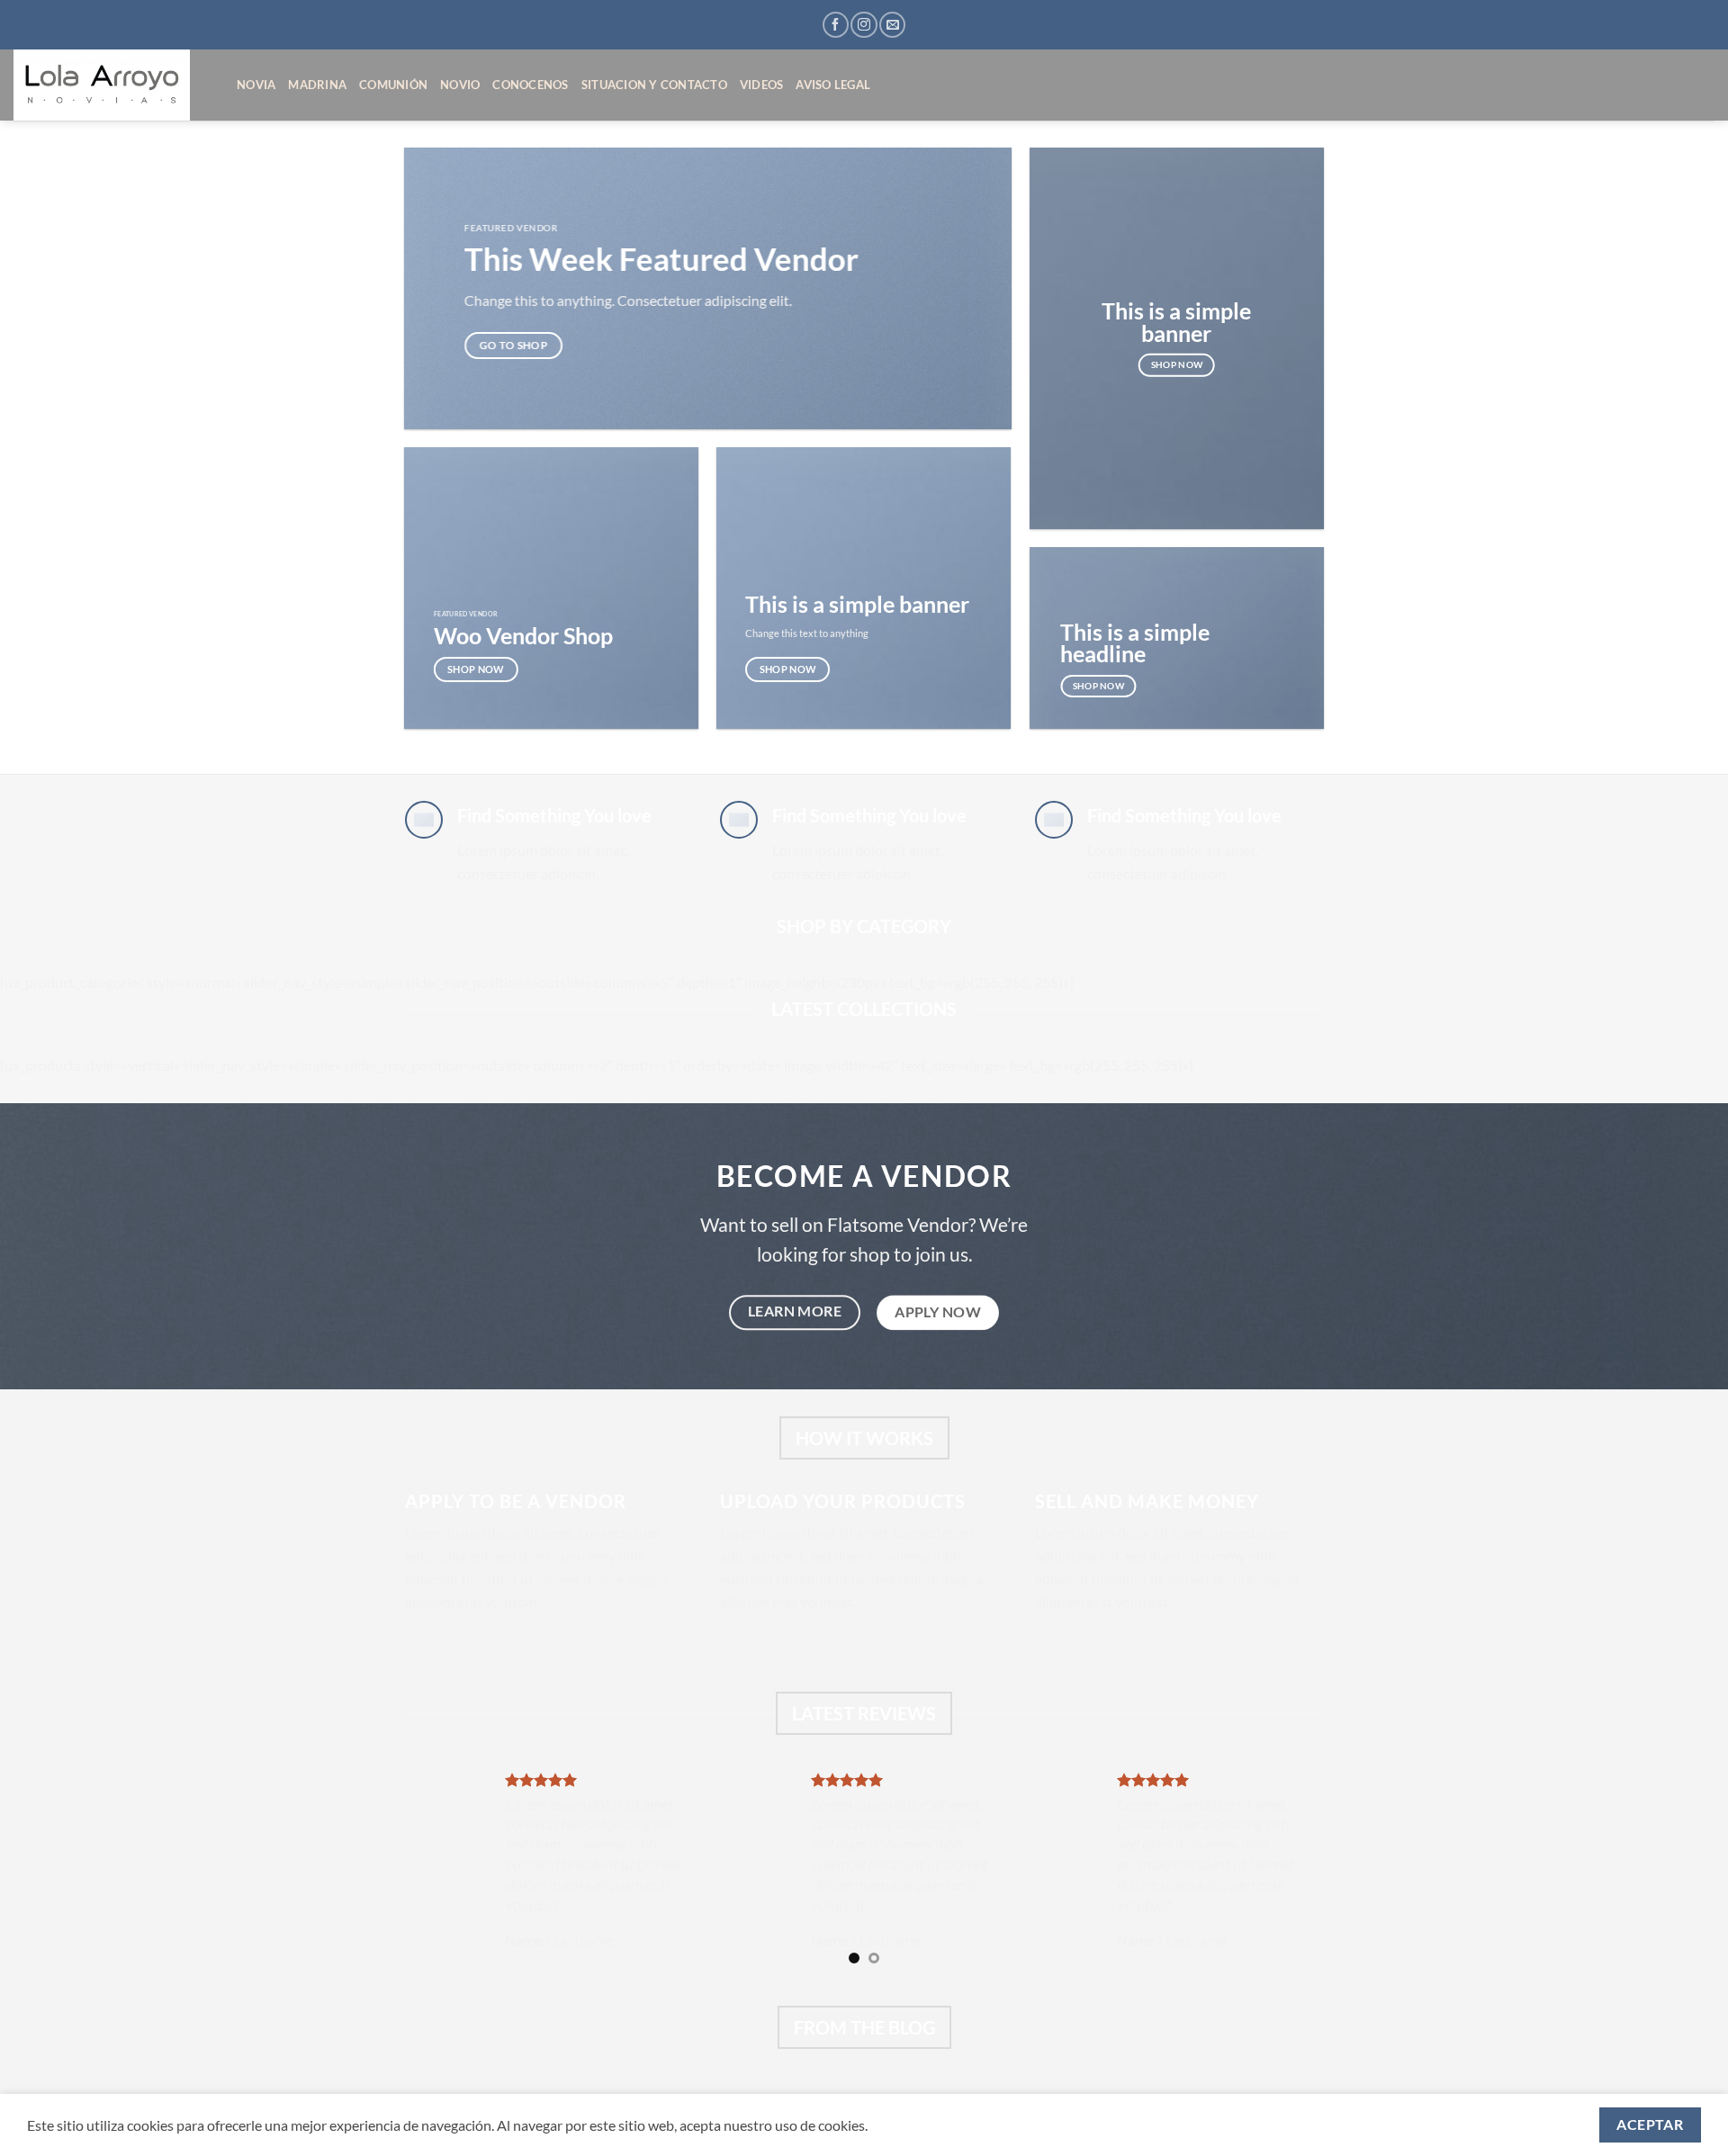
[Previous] (395, 1871)
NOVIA (256, 85)
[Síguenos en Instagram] (864, 25)
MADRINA (317, 85)
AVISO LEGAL (833, 85)
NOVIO (460, 85)
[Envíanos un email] (892, 25)
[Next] (1333, 1871)
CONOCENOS (530, 85)
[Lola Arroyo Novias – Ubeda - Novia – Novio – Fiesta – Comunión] (112, 85)
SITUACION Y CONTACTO (654, 85)
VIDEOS (762, 85)
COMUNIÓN (393, 85)
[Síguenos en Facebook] (836, 25)
